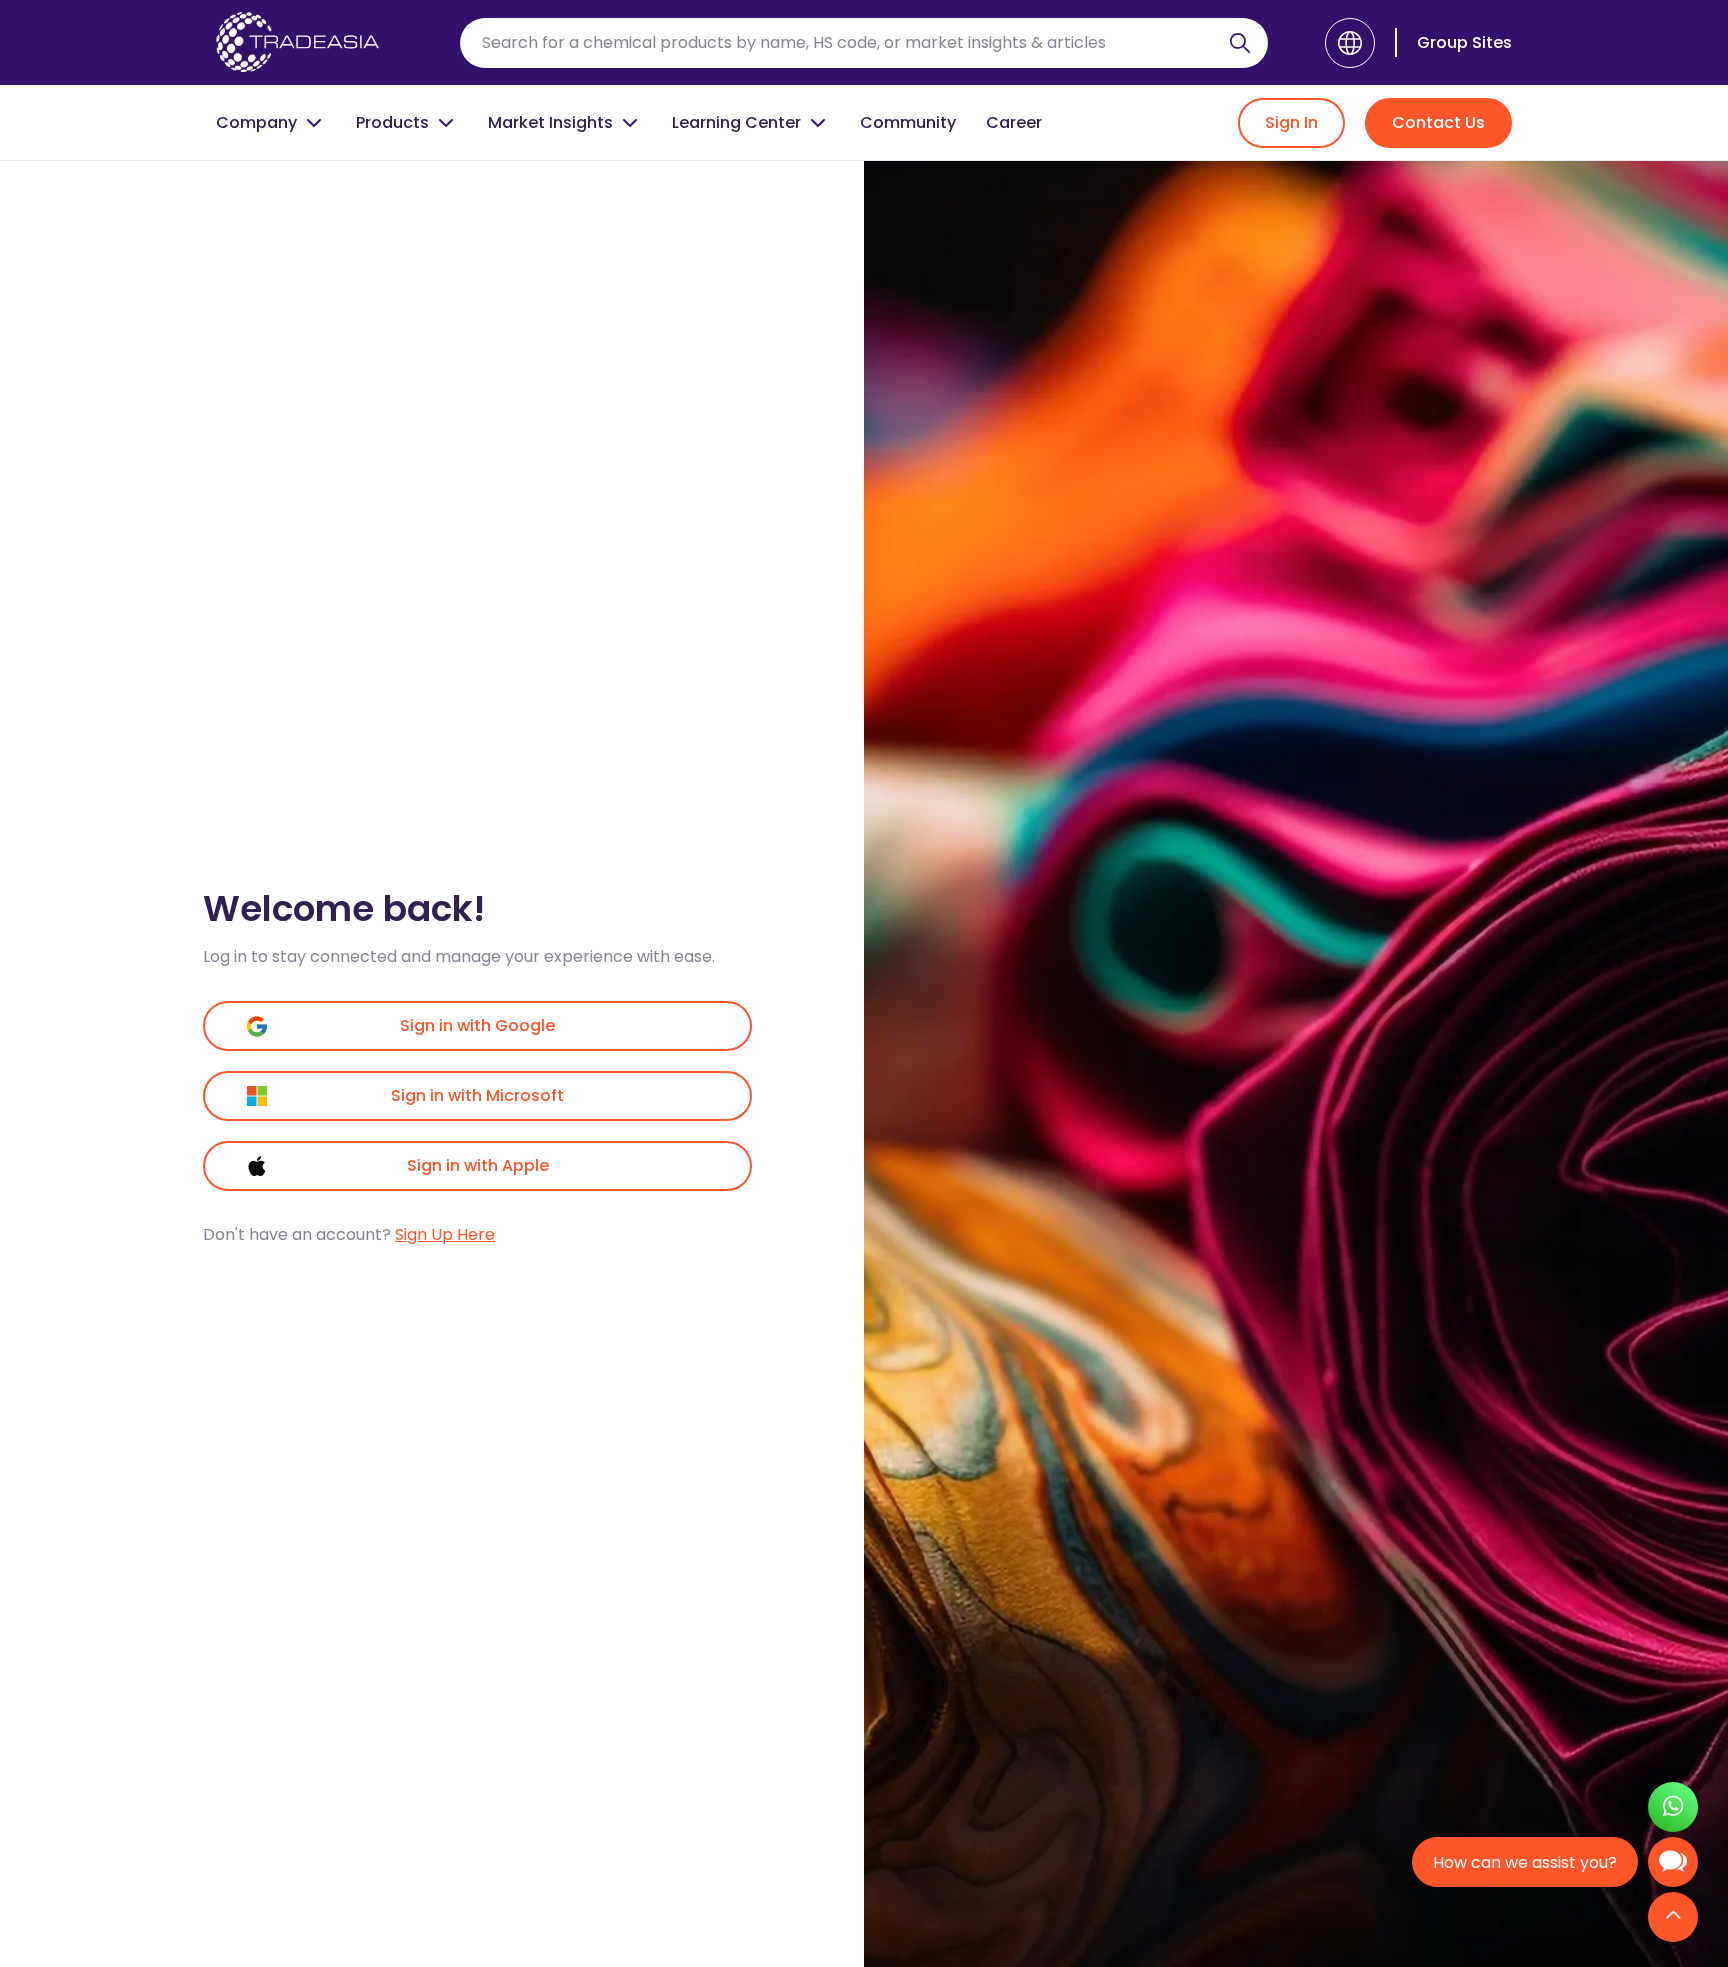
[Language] (1350, 43)
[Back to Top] (1673, 1918)
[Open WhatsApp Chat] (1673, 1809)
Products (392, 122)
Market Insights (550, 122)
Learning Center (736, 122)
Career (1014, 122)
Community (908, 122)
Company (256, 122)
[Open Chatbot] (1673, 1866)
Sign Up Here (445, 1234)
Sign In (1291, 122)
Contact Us (1438, 122)
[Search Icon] (1240, 47)
